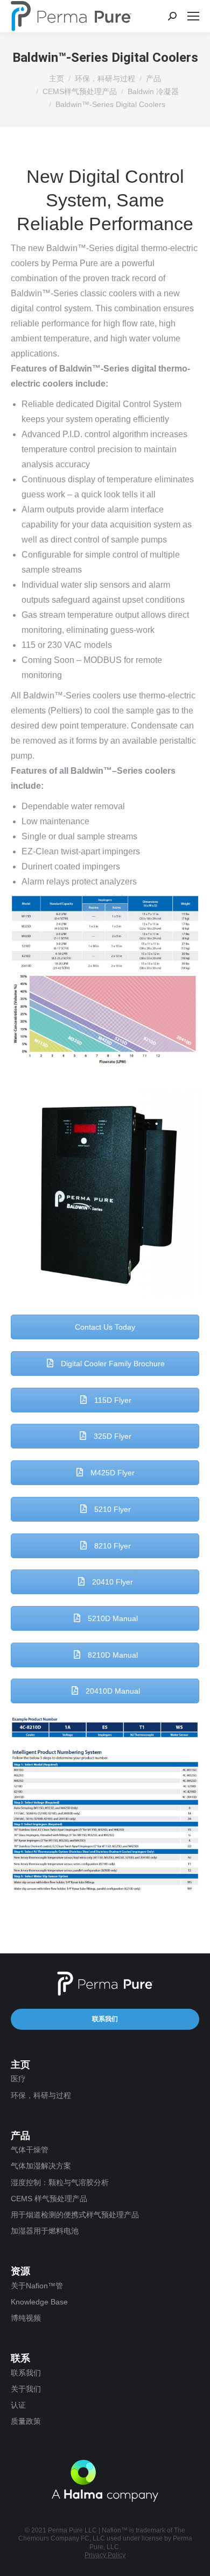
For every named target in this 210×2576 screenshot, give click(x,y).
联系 (20, 2358)
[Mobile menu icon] (193, 16)
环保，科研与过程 (105, 79)
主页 (57, 79)
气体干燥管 (30, 2150)
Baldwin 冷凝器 (153, 91)
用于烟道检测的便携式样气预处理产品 (75, 2215)
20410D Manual (112, 1691)
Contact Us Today (105, 1327)
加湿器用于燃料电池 (45, 2231)
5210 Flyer (111, 1509)
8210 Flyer (111, 1546)
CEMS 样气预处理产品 (49, 2199)
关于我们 (26, 2389)
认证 (18, 2405)
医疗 (18, 2079)
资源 (20, 2271)
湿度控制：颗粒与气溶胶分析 (60, 2182)
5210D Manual (112, 1618)
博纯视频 (26, 2318)
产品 (153, 79)
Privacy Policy (105, 2555)
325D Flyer (111, 1436)
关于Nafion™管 (37, 2286)
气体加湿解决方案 (41, 2166)
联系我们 (105, 2019)
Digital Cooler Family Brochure (112, 1364)
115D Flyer (112, 1400)
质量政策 (26, 2421)
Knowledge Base (39, 2302)
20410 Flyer (111, 1582)
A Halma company (105, 2481)
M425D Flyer (111, 1473)
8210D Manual (112, 1655)
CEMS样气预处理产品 (80, 91)
